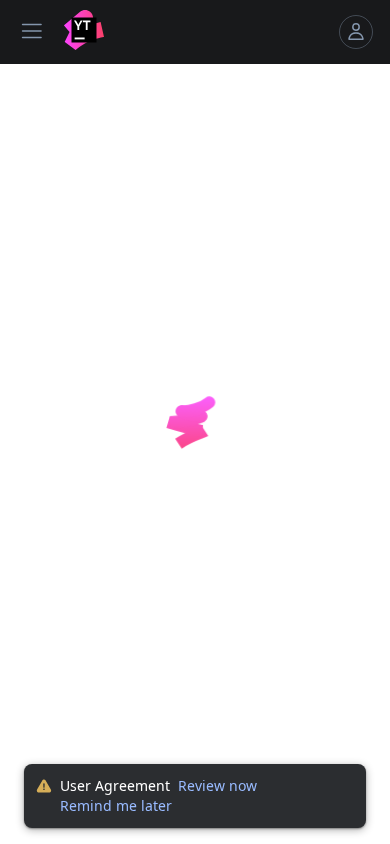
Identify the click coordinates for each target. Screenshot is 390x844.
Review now (217, 785)
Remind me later (116, 805)
